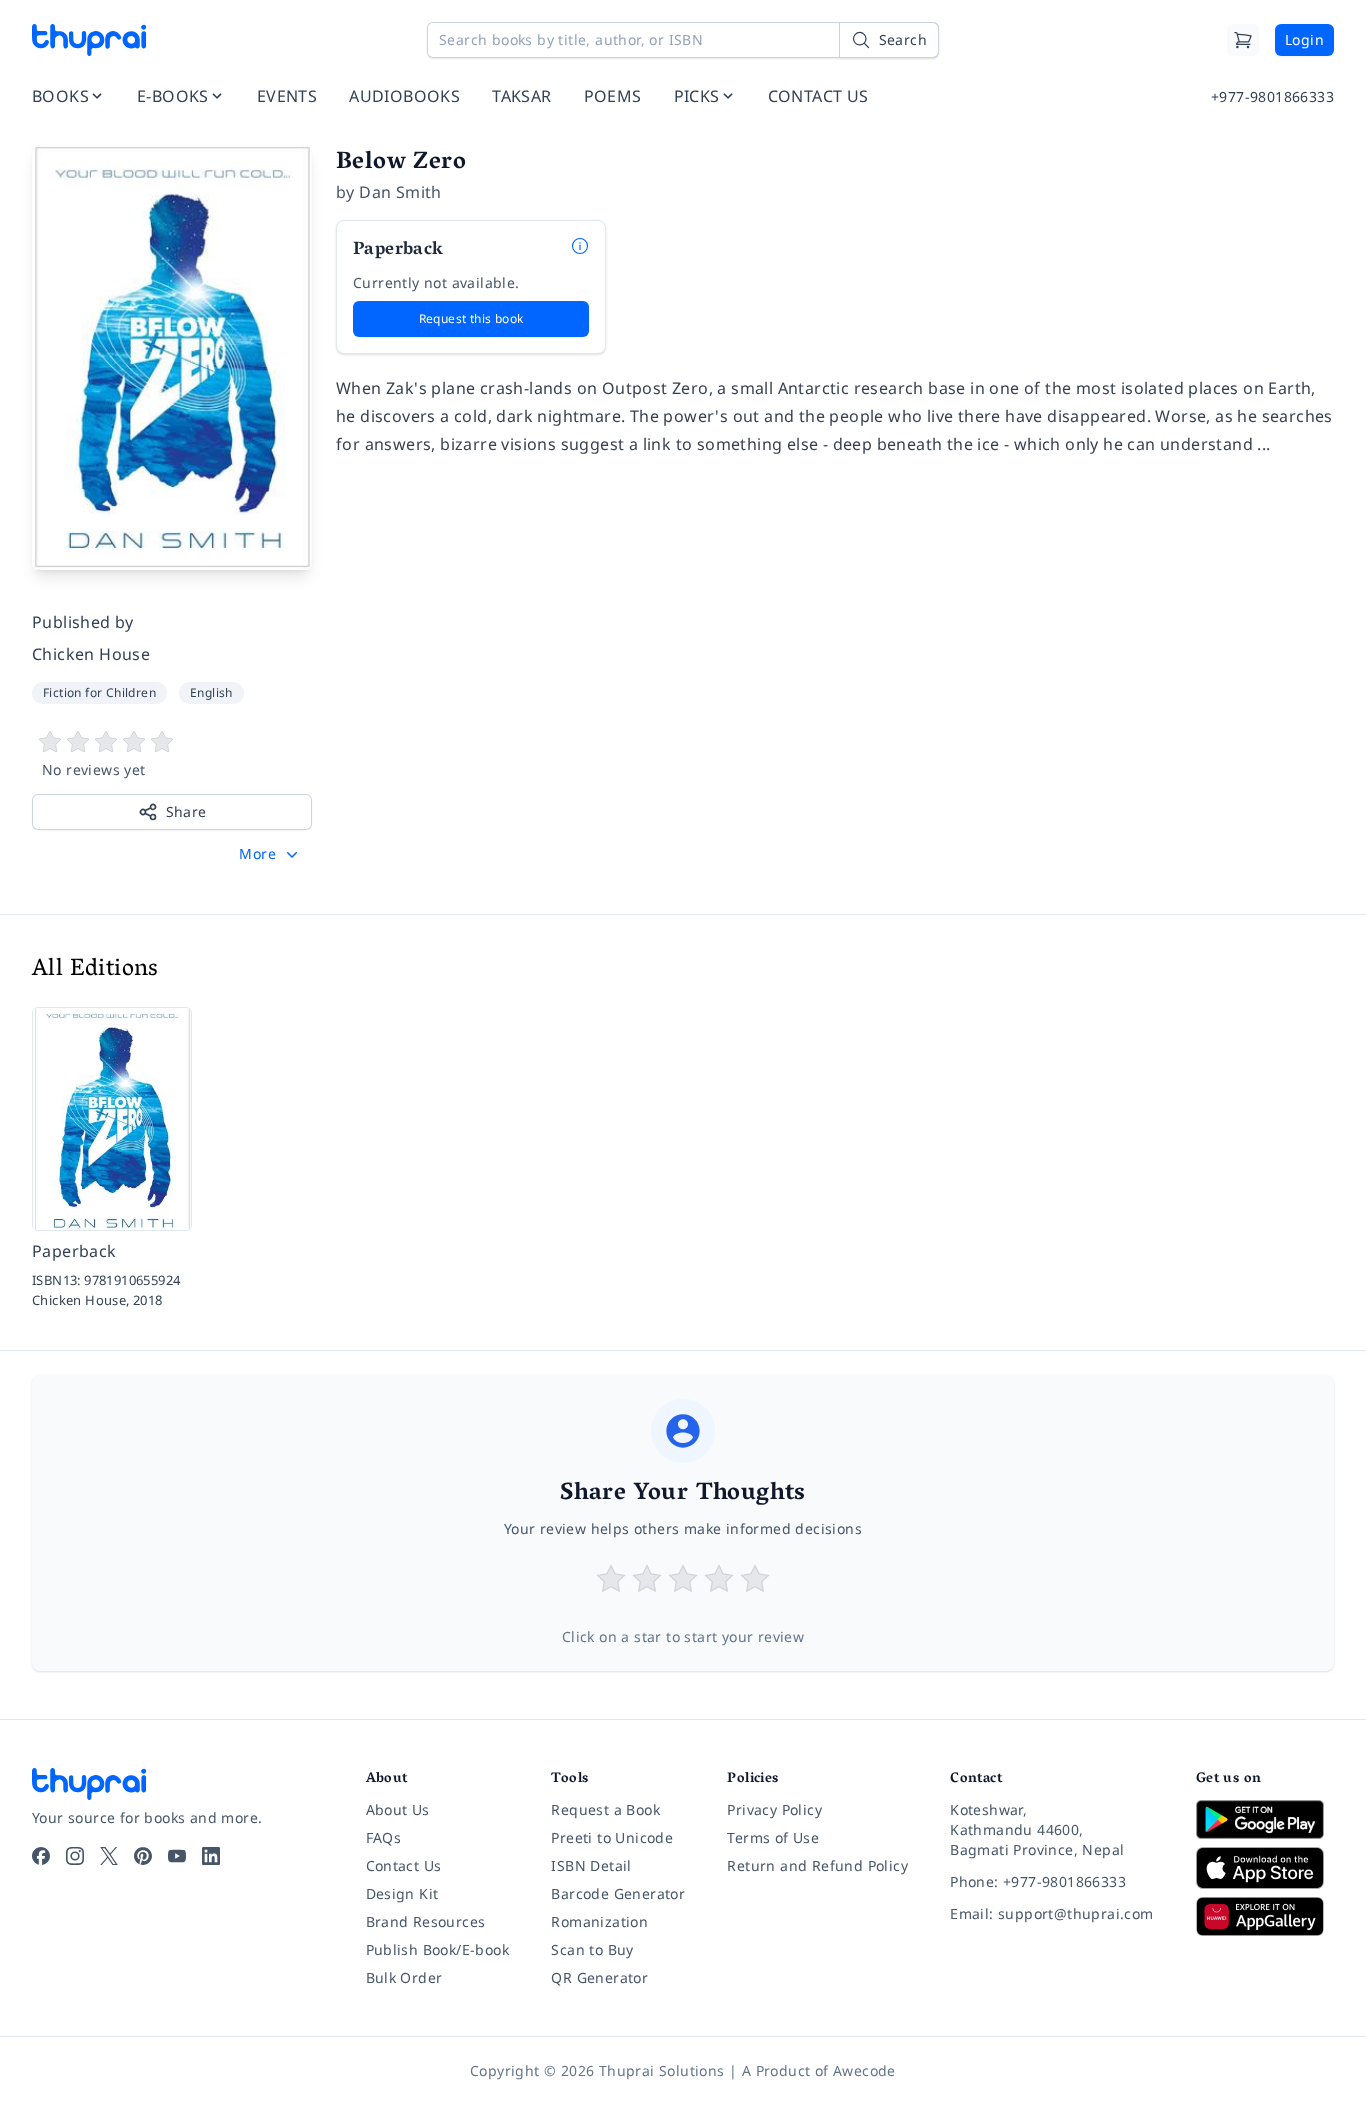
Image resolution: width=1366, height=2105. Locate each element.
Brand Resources (426, 1921)
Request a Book (605, 1809)
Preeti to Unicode (612, 1837)
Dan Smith (400, 192)
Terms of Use (773, 1837)
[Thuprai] (89, 40)
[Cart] (1243, 40)
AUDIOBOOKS (404, 96)
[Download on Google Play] (1265, 1819)
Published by (83, 622)
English (211, 692)
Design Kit (402, 1893)
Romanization (599, 1921)
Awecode (864, 2070)
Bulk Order (404, 1977)
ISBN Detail (591, 1865)
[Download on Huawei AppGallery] (1265, 1916)
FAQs (384, 1837)
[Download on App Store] (1265, 1868)
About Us (398, 1809)
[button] (270, 854)
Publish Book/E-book (438, 1949)
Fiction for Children (99, 692)
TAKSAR (521, 96)
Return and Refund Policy (817, 1865)
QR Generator (599, 1977)
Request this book (471, 318)
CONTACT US (818, 96)
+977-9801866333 (1272, 96)
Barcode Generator (618, 1893)
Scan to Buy (592, 1949)
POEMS (613, 96)
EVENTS (287, 96)
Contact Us (404, 1865)
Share (186, 811)
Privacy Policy (774, 1809)
